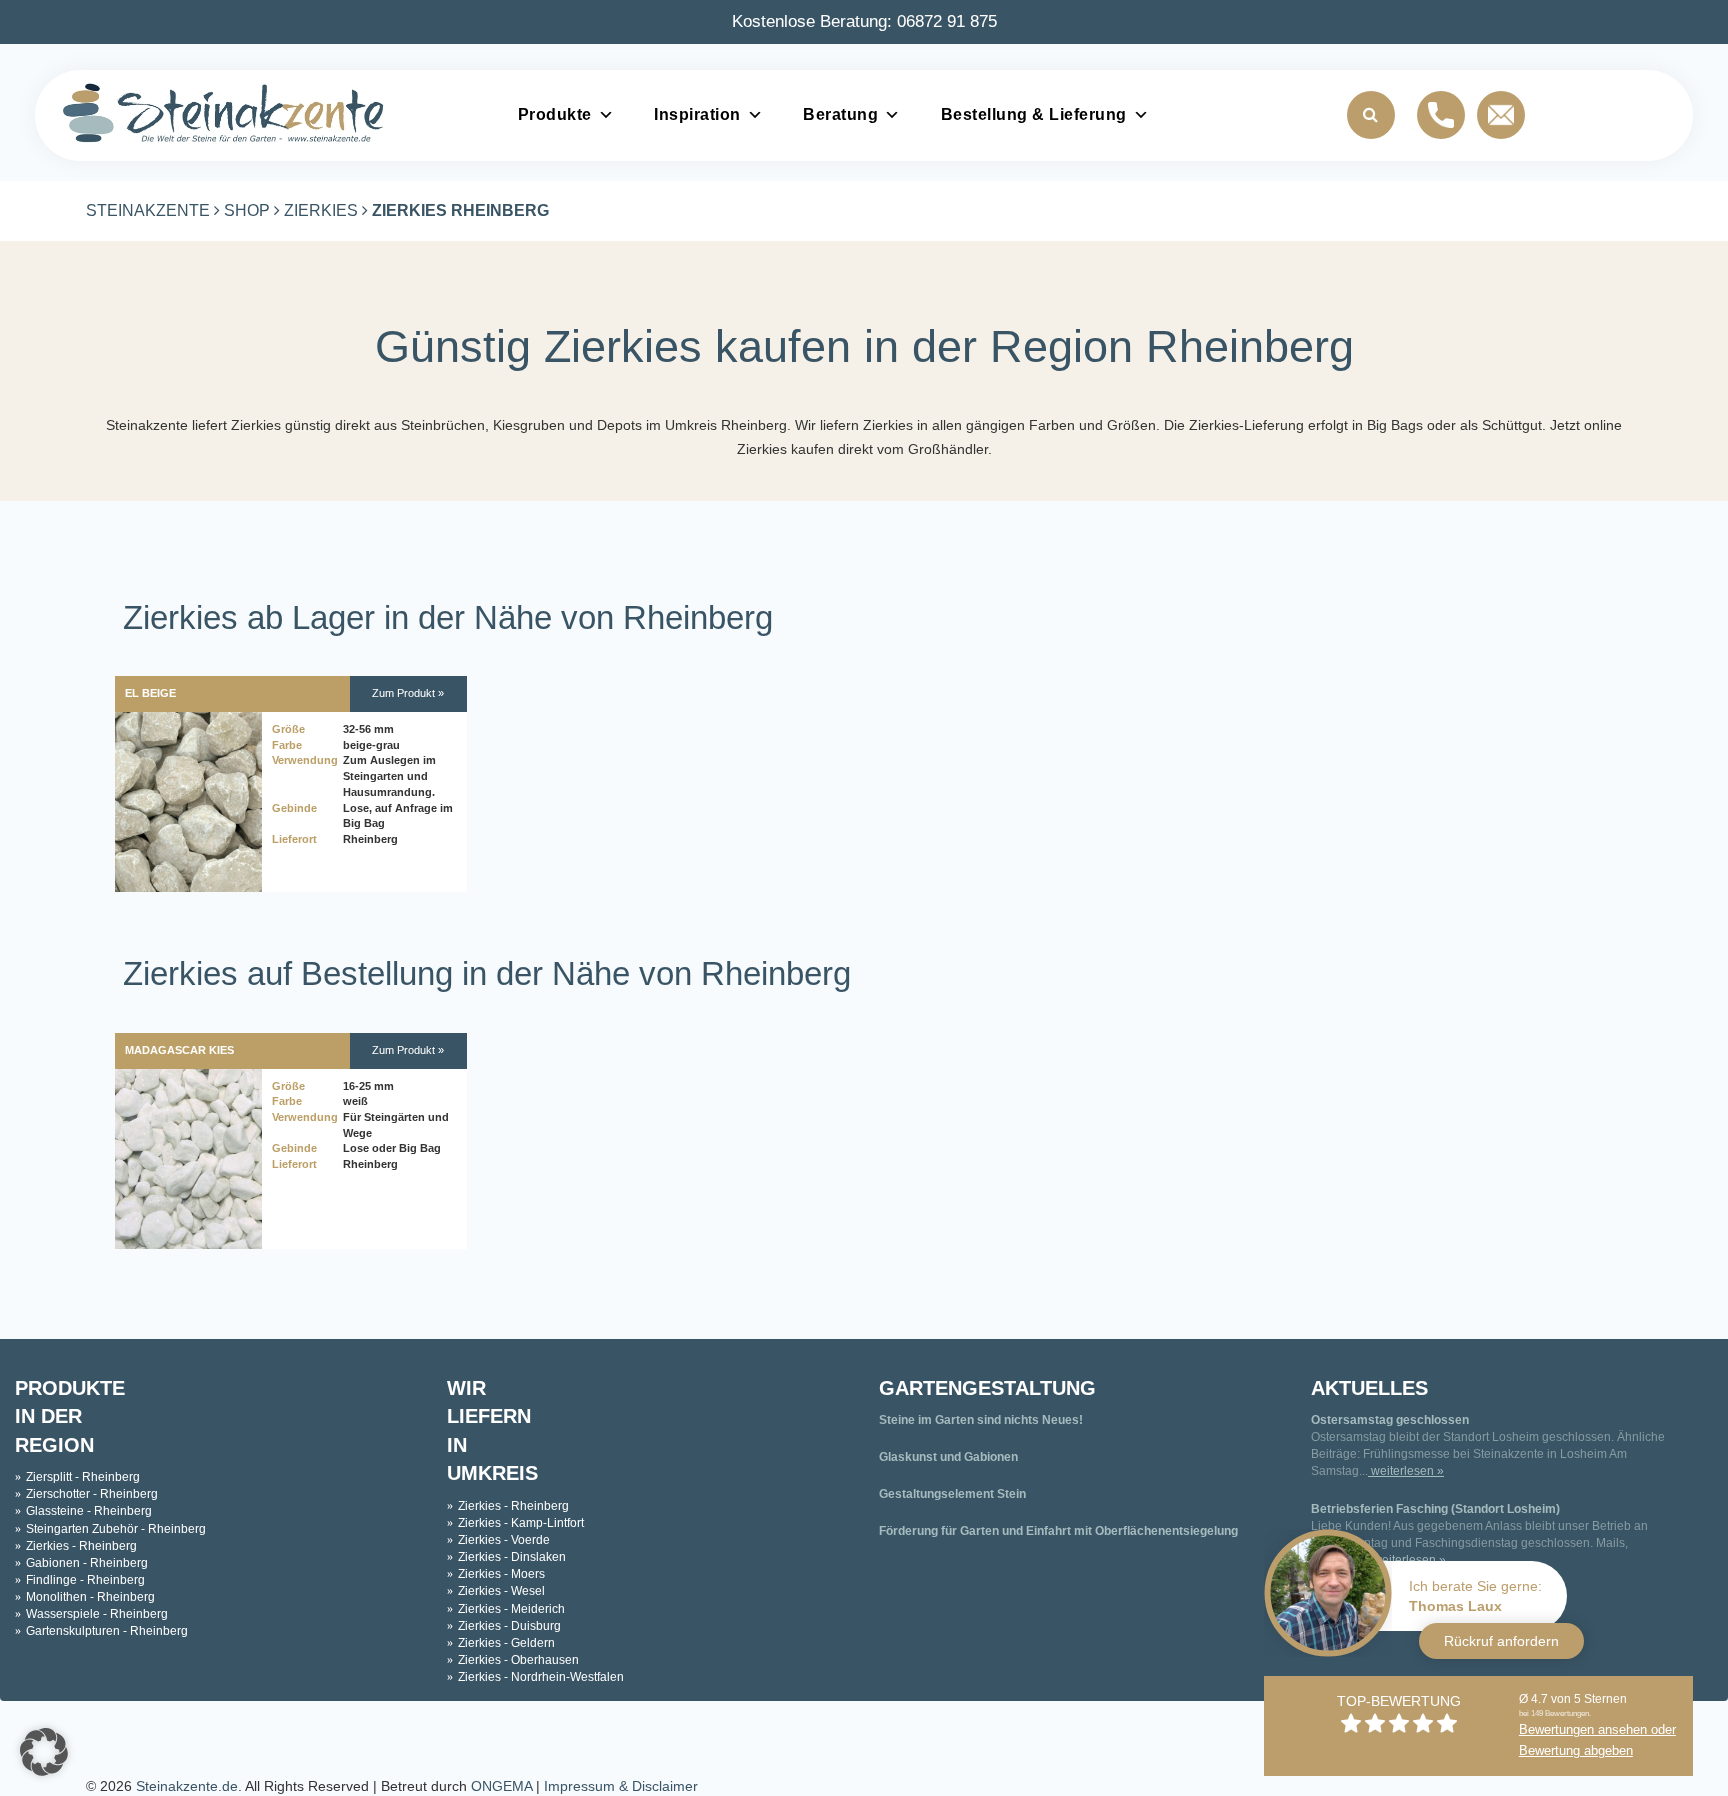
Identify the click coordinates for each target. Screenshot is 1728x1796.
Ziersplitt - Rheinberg (83, 1477)
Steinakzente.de (187, 1786)
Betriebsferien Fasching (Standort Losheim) (1435, 1509)
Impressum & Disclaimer (621, 1786)
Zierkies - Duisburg (509, 1626)
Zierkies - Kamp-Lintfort (521, 1523)
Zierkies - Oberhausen (518, 1660)
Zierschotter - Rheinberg (92, 1494)
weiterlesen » (1406, 1471)
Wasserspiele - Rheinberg (97, 1614)
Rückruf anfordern (1501, 1641)
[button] (44, 1752)
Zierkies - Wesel (501, 1591)
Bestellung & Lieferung (1034, 114)
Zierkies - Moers (501, 1574)
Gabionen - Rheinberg (87, 1563)
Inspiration (697, 114)
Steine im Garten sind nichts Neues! (981, 1420)
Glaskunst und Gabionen (948, 1457)
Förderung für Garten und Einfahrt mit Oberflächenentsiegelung (1058, 1531)
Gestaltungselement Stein (952, 1494)
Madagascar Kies (179, 1050)
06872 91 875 (947, 21)
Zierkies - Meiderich (511, 1609)
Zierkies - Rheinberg (81, 1546)
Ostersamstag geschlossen (1390, 1420)
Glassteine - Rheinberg (89, 1511)
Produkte (555, 114)
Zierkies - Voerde (504, 1540)
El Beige (150, 693)
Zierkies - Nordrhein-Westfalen (541, 1677)
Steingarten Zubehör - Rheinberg (116, 1529)
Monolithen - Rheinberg (90, 1597)
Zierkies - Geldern (506, 1643)
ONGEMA (501, 1786)
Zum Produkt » (408, 693)
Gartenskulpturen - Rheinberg (107, 1631)
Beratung (840, 114)
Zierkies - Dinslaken (512, 1557)
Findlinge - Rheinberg (85, 1580)
